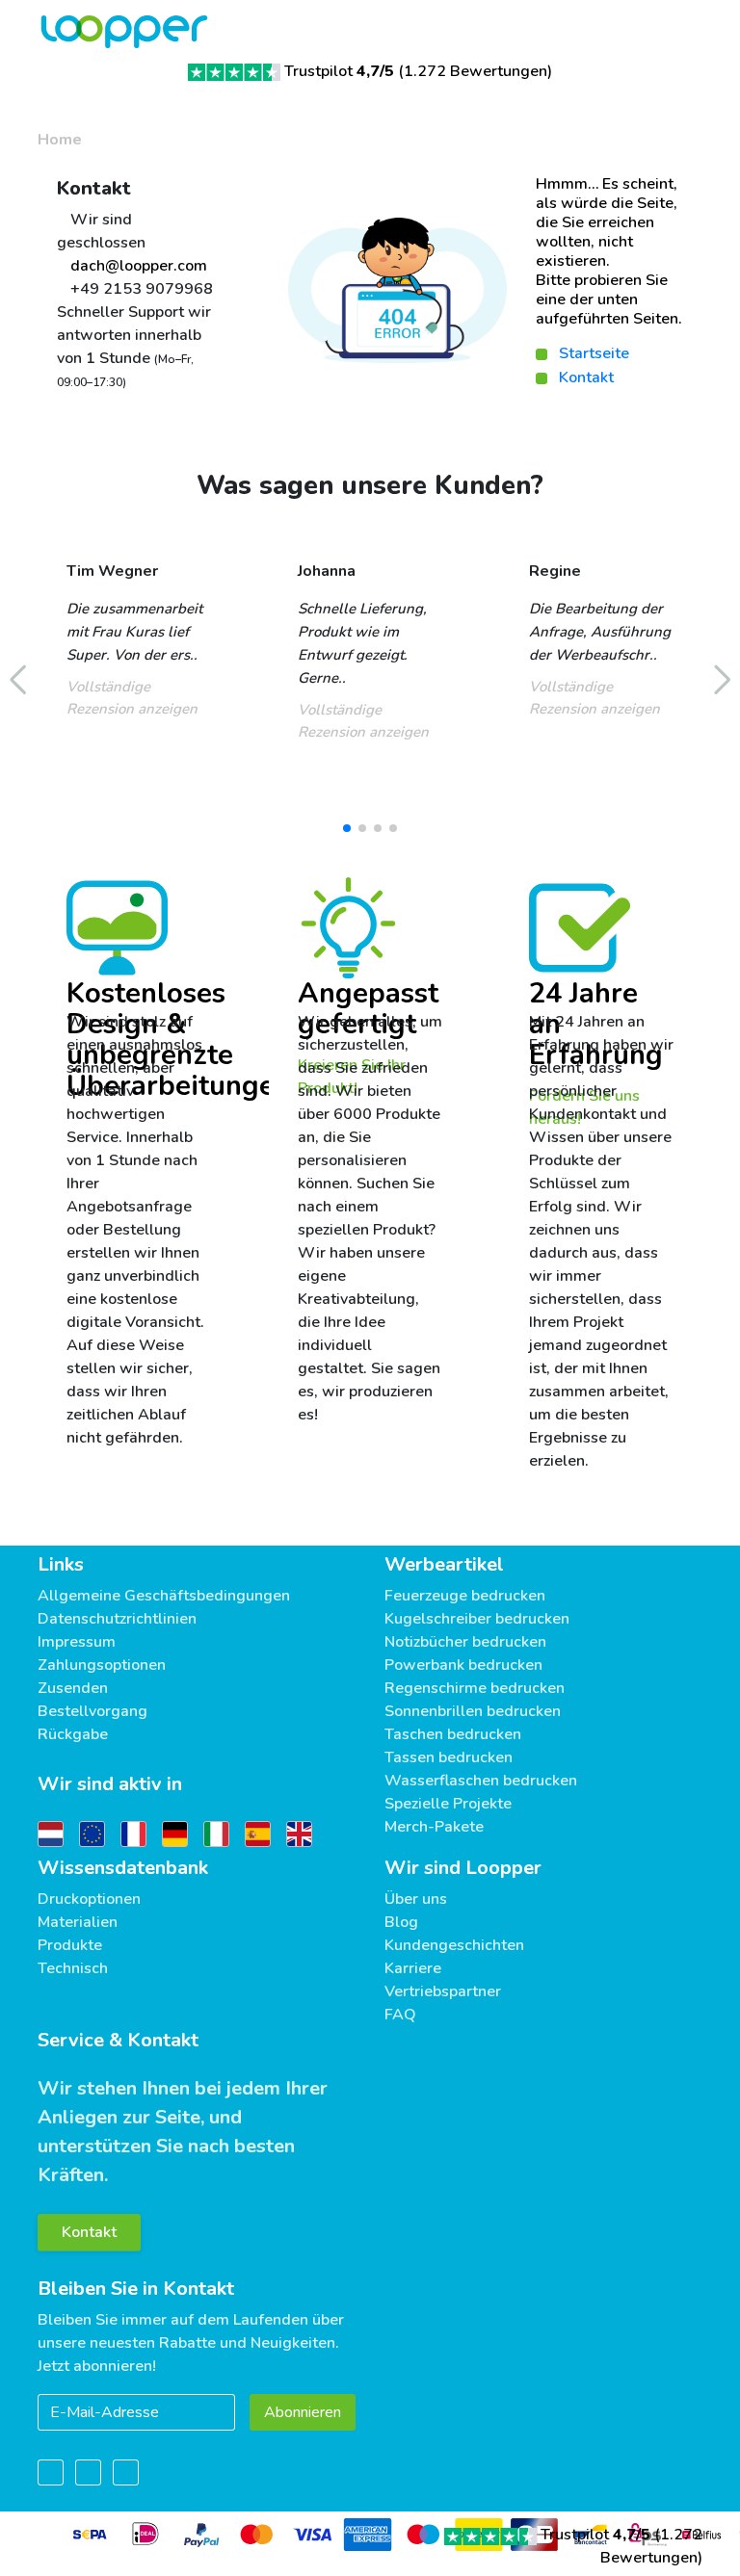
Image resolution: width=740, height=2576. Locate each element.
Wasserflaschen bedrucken (481, 1781)
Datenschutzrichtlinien (117, 1619)
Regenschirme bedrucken (475, 1688)
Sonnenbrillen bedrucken (473, 1711)
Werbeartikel (444, 1564)
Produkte (70, 1945)
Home (60, 140)
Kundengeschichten (454, 1945)
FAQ (400, 2015)
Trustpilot (339, 71)
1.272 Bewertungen (476, 71)
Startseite (594, 353)
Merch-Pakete (434, 1827)
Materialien (78, 1922)
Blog (401, 1922)
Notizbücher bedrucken (465, 1642)
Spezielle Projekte (448, 1804)
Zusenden (73, 1688)
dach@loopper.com (137, 266)
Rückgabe (73, 1734)
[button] (347, 828)
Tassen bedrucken (449, 1757)
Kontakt (586, 377)
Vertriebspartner (443, 1991)
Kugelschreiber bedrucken (477, 1619)
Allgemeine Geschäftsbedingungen (164, 1596)
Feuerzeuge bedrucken (465, 1596)
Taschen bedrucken (453, 1734)
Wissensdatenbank (123, 1868)
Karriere (413, 1968)
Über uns (416, 1899)
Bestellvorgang (92, 1711)
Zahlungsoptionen (102, 1665)
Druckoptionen (89, 1899)
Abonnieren (303, 2412)
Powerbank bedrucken (463, 1665)
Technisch (73, 1968)
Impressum (77, 1642)
